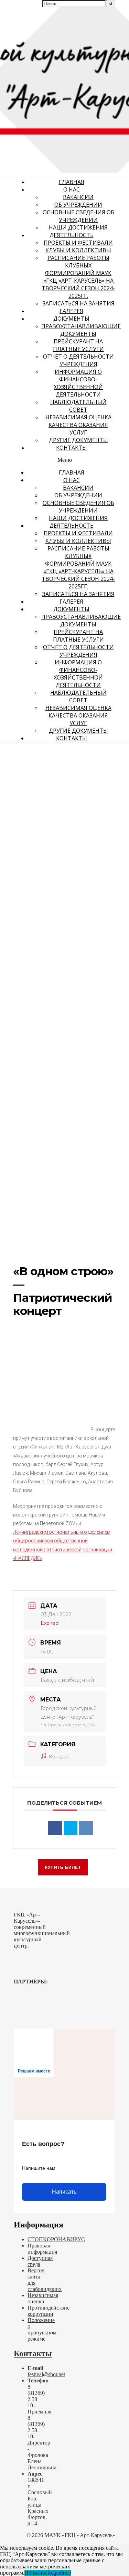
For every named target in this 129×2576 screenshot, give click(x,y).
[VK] (86, 1828)
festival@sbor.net (46, 2374)
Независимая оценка (43, 2298)
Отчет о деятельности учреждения (78, 360)
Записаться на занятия (78, 303)
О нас (72, 189)
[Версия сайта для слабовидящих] (107, 9)
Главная (72, 182)
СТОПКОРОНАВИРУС (56, 2239)
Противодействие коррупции (49, 2311)
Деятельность (72, 235)
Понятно (35, 2573)
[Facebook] (55, 1828)
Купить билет (63, 1867)
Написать (64, 2192)
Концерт (60, 1757)
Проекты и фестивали (78, 243)
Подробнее (58, 2573)
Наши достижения (78, 227)
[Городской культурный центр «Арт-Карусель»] (44, 47)
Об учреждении (78, 205)
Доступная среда (40, 2261)
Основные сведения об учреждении (78, 216)
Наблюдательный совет (78, 406)
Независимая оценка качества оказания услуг (78, 425)
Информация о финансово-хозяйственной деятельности (78, 383)
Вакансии (78, 197)
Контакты (72, 448)
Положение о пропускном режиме (42, 2329)
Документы (71, 319)
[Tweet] (71, 1828)
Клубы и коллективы (78, 250)
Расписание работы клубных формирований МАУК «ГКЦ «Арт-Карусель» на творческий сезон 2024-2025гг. (78, 277)
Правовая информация (42, 2249)
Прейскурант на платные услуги (78, 345)
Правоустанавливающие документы (81, 330)
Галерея (71, 311)
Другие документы (78, 440)
